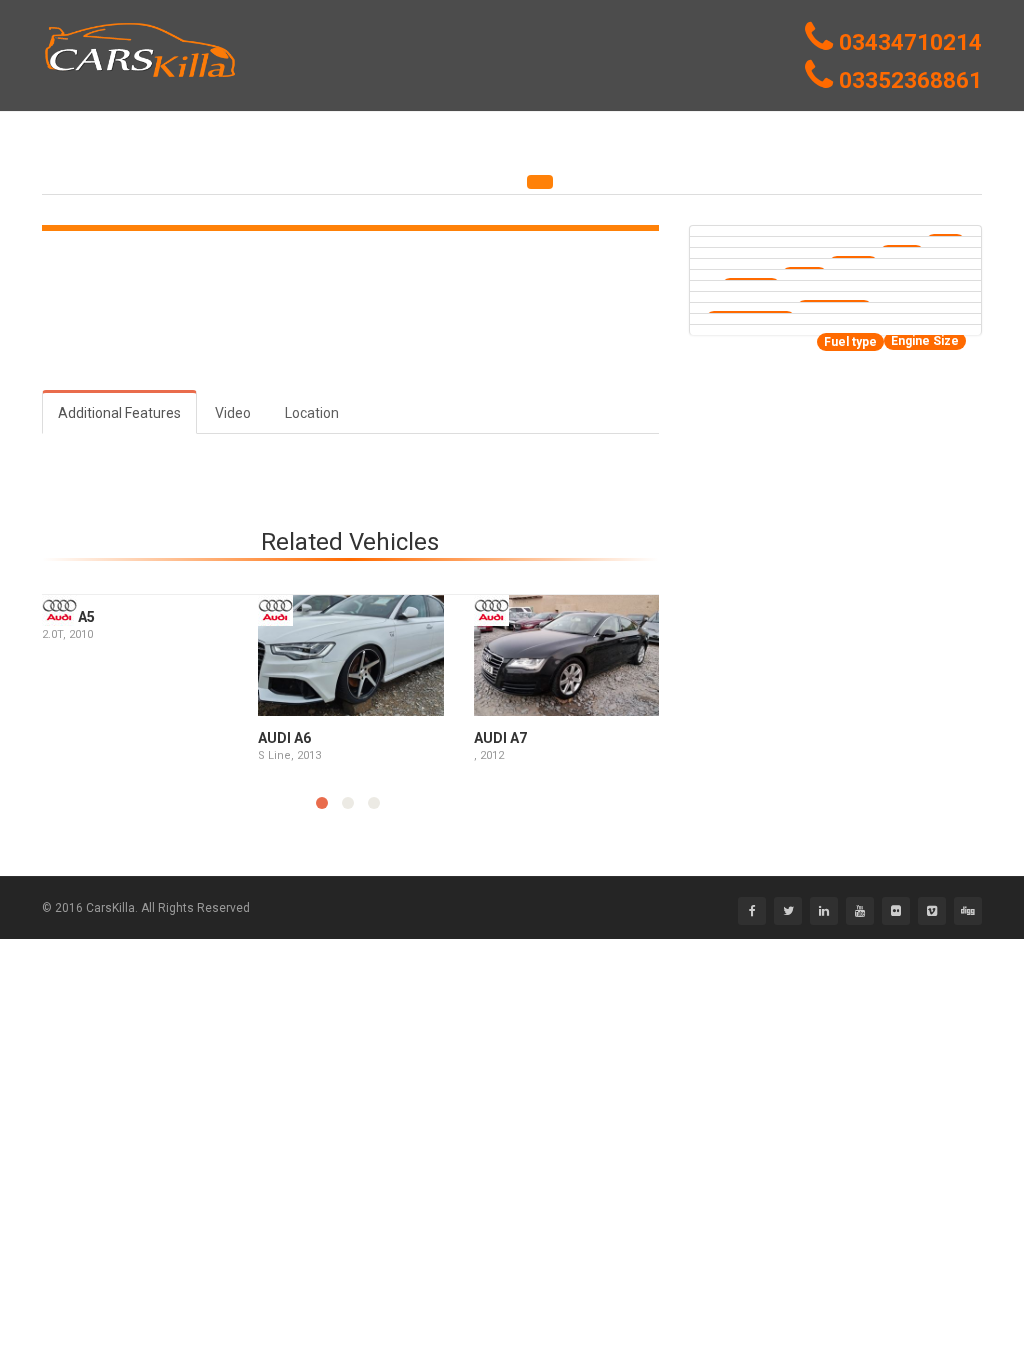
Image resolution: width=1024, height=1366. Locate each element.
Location (312, 413)
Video (233, 413)
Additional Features (119, 413)
